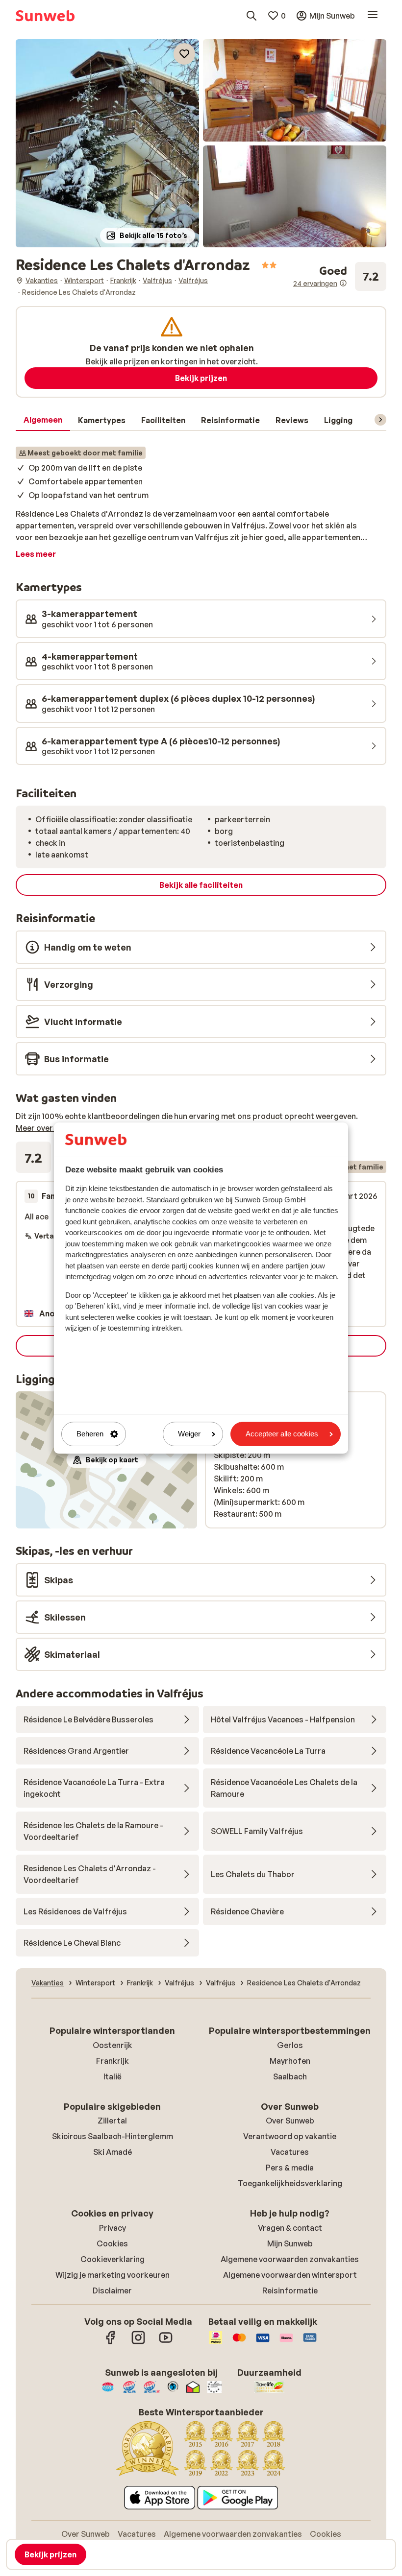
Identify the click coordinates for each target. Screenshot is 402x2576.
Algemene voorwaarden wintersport (290, 2275)
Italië (113, 2076)
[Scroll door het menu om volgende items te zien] (380, 420)
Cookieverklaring (113, 2259)
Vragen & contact (290, 2228)
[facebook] (111, 2342)
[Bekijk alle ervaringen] (340, 276)
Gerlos (290, 2045)
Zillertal (112, 2121)
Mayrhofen (290, 2061)
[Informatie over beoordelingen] (343, 283)
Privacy (113, 2228)
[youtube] (166, 2342)
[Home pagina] (45, 16)
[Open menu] (373, 16)
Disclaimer (112, 2290)
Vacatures (290, 2152)
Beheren (90, 1434)
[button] (107, 143)
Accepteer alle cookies (282, 1434)
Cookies (112, 2243)
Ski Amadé (113, 2152)
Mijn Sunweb (290, 2243)
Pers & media (290, 2168)
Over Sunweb (290, 2121)
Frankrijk (113, 2061)
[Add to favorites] (184, 54)
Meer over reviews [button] (49, 1128)
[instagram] (138, 2342)
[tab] (43, 420)
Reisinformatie (290, 2290)
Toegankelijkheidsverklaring (290, 2183)
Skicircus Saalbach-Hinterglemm (113, 2136)
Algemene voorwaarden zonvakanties (290, 2259)
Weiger (189, 1434)
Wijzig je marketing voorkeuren (113, 2275)
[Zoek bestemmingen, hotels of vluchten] (251, 16)
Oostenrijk (113, 2045)
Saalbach (290, 2076)
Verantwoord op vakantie (290, 2136)
